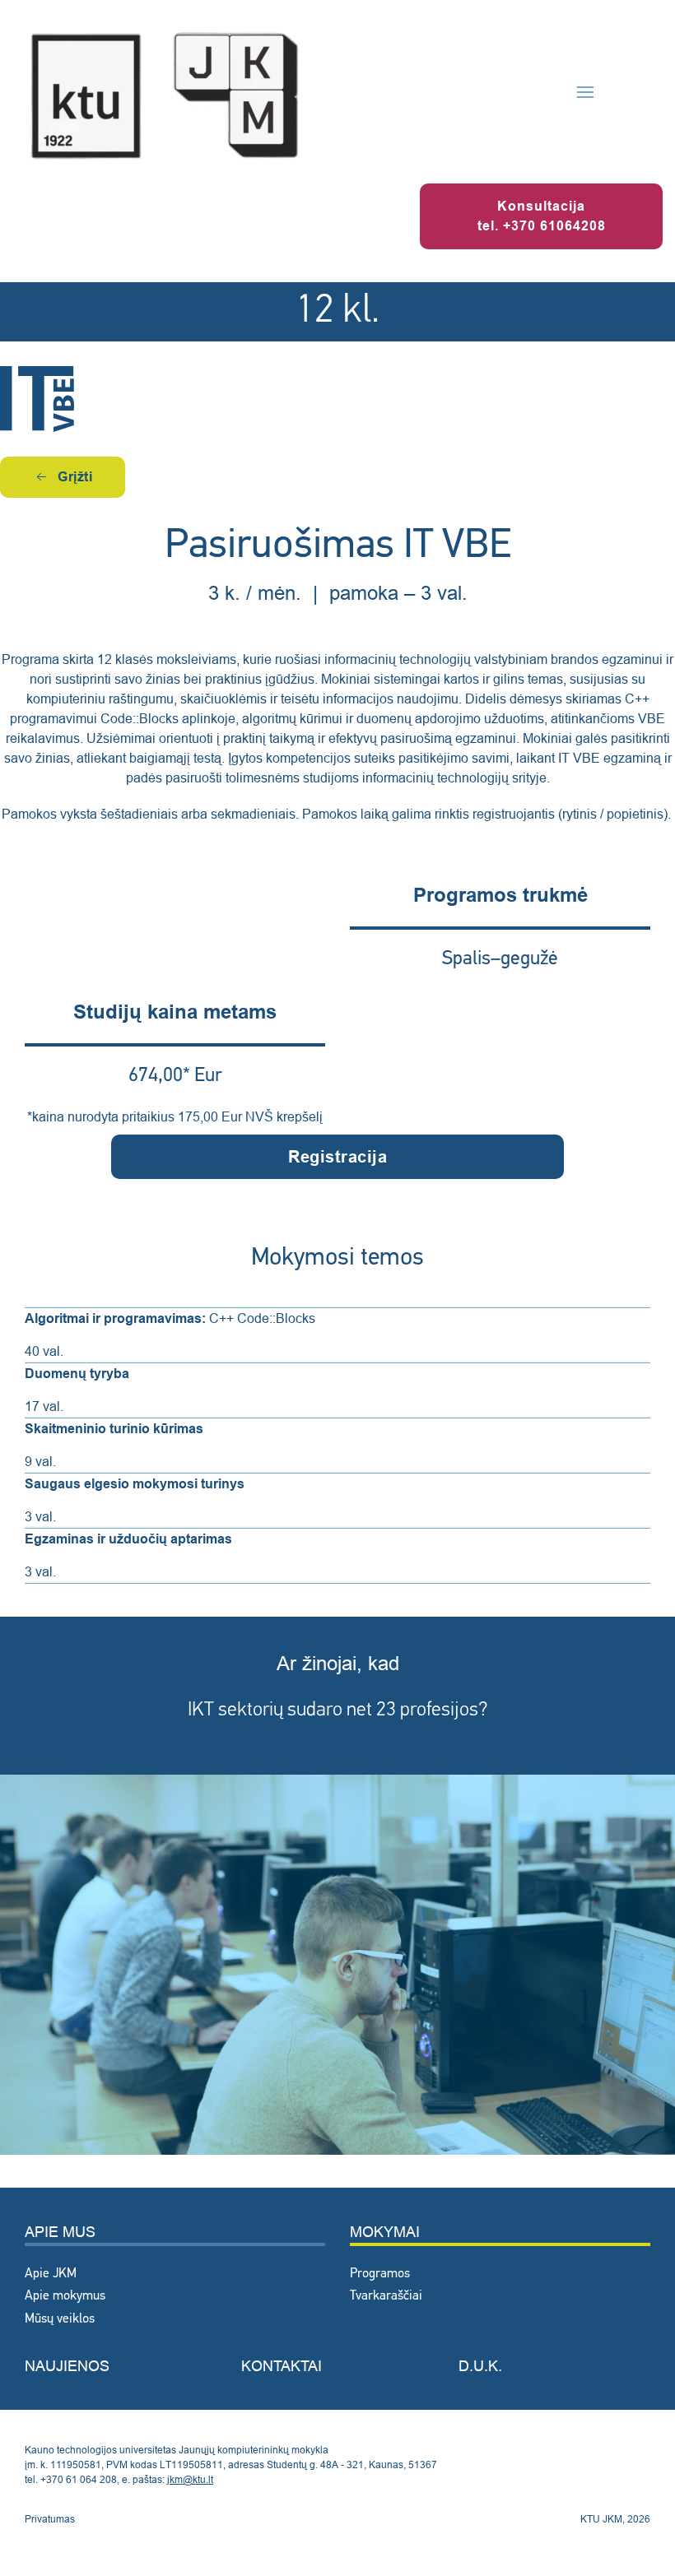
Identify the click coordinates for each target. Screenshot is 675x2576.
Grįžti (75, 477)
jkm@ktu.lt (190, 2479)
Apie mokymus (65, 2296)
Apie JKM (51, 2274)
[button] (585, 92)
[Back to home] (165, 92)
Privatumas (50, 2519)
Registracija (337, 1157)
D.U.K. (480, 2366)
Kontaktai (282, 2366)
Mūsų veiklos (60, 2319)
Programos (380, 2274)
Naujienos (67, 2366)
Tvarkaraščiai (386, 2296)
